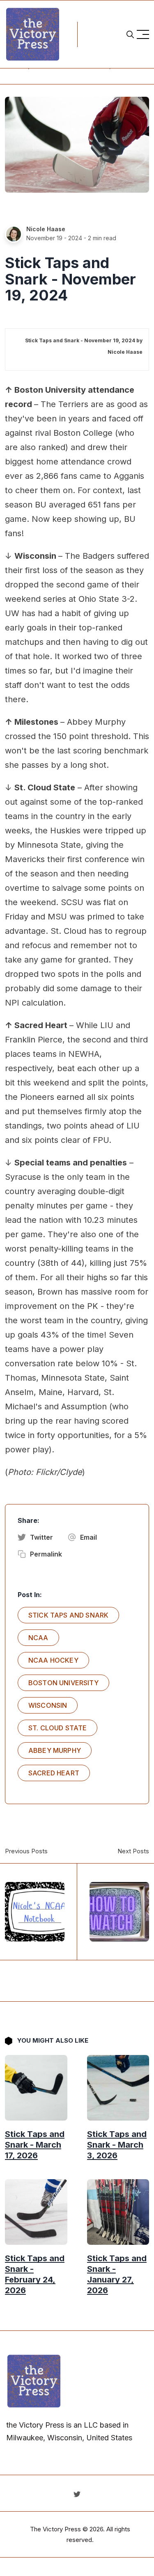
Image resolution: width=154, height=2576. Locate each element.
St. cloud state (57, 1728)
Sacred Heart (54, 1773)
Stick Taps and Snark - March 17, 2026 (35, 2145)
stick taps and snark (68, 1615)
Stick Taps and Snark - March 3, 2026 (117, 2145)
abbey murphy (55, 1750)
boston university (63, 1683)
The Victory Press (55, 2529)
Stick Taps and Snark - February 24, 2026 (35, 2274)
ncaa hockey (53, 1660)
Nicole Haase (46, 229)
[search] (130, 34)
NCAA (38, 1638)
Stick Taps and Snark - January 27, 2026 (117, 2274)
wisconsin (48, 1705)
